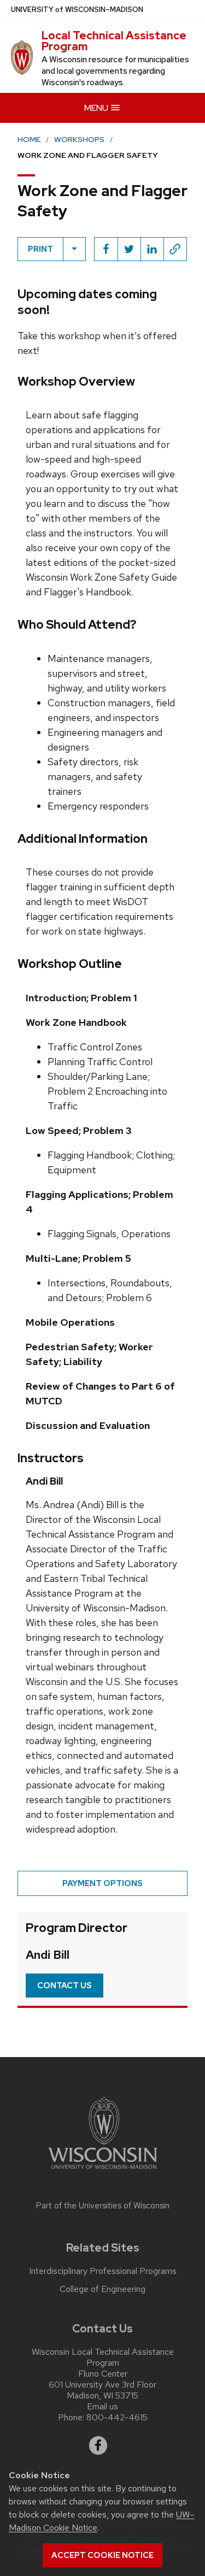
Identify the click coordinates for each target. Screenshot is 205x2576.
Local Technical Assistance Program (114, 41)
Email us (102, 2406)
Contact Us (65, 1986)
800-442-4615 (117, 2417)
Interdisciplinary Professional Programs (103, 2271)
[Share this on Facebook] (106, 249)
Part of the (103, 2206)
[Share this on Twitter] (129, 249)
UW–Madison (77, 10)
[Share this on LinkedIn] (152, 249)
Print (40, 249)
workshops (79, 139)
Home (29, 139)
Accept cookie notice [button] (102, 2555)
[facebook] (98, 2445)
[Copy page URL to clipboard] (175, 249)
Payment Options (102, 1883)
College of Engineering (102, 2289)
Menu (97, 108)
